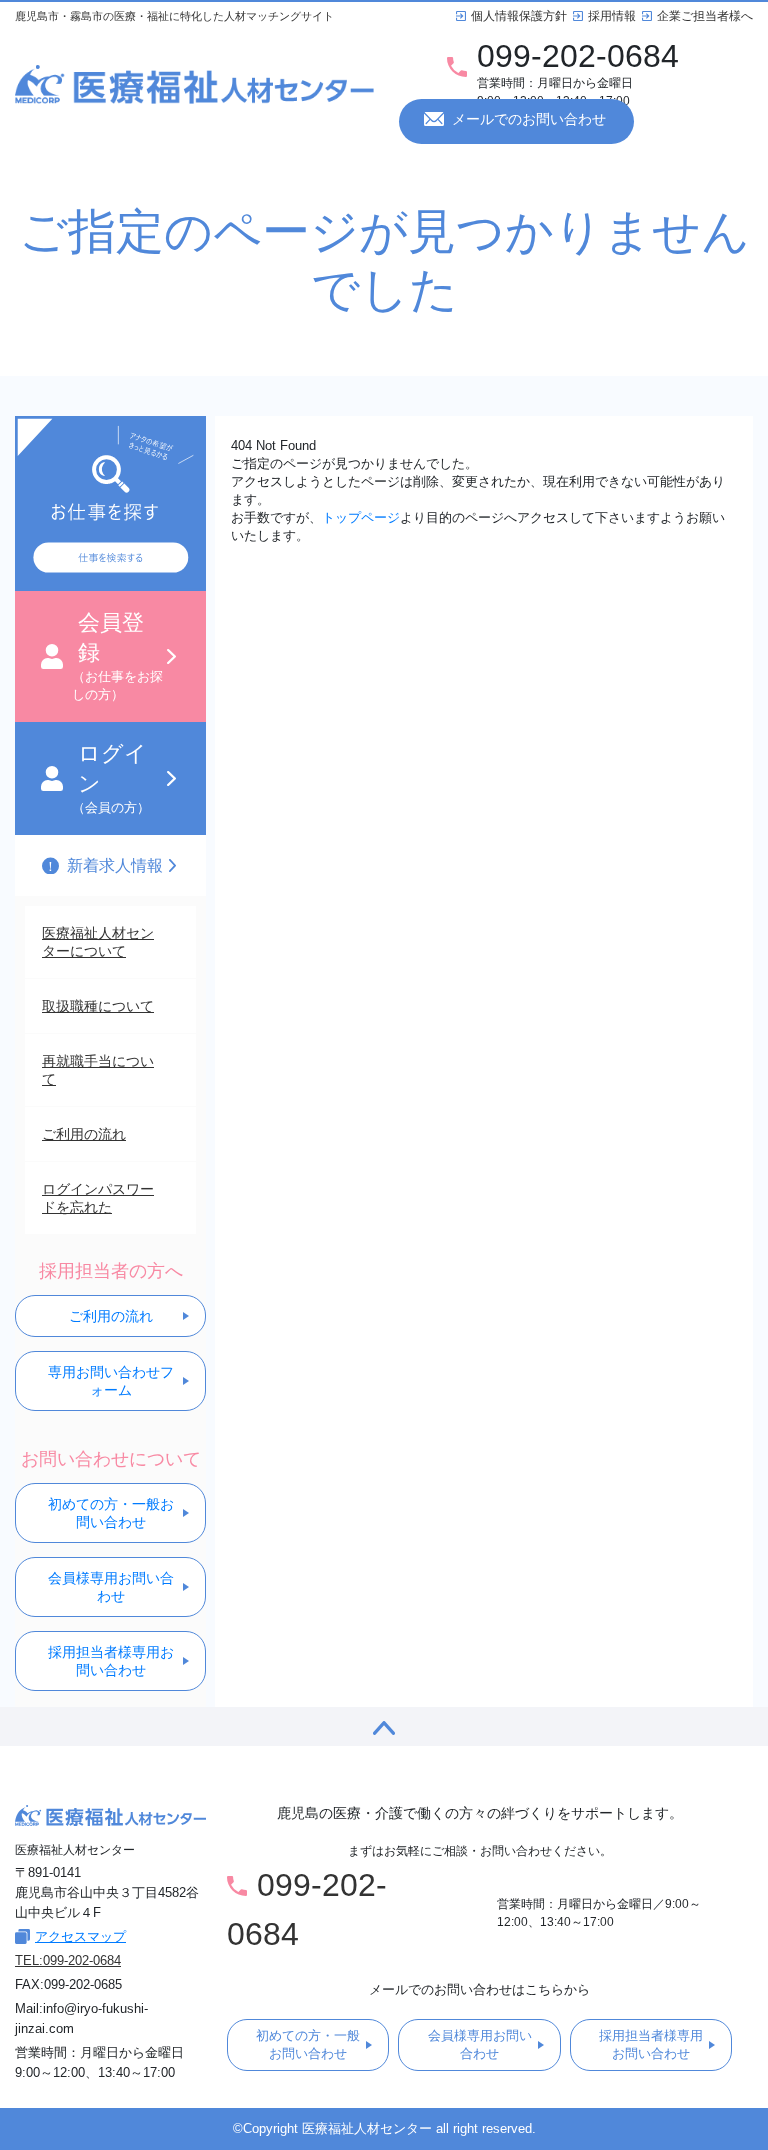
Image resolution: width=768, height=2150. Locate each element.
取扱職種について (98, 1006)
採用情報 (612, 16)
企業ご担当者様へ (705, 16)
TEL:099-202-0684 (68, 1960)
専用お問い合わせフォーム (111, 1381)
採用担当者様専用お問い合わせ (111, 1661)
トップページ (361, 517)
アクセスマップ (80, 1936)
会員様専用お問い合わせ (111, 1587)
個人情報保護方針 (519, 16)
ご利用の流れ (84, 1134)
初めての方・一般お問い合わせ (111, 1513)
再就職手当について (98, 1070)
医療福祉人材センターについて (98, 942)
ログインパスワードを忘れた (98, 1198)
